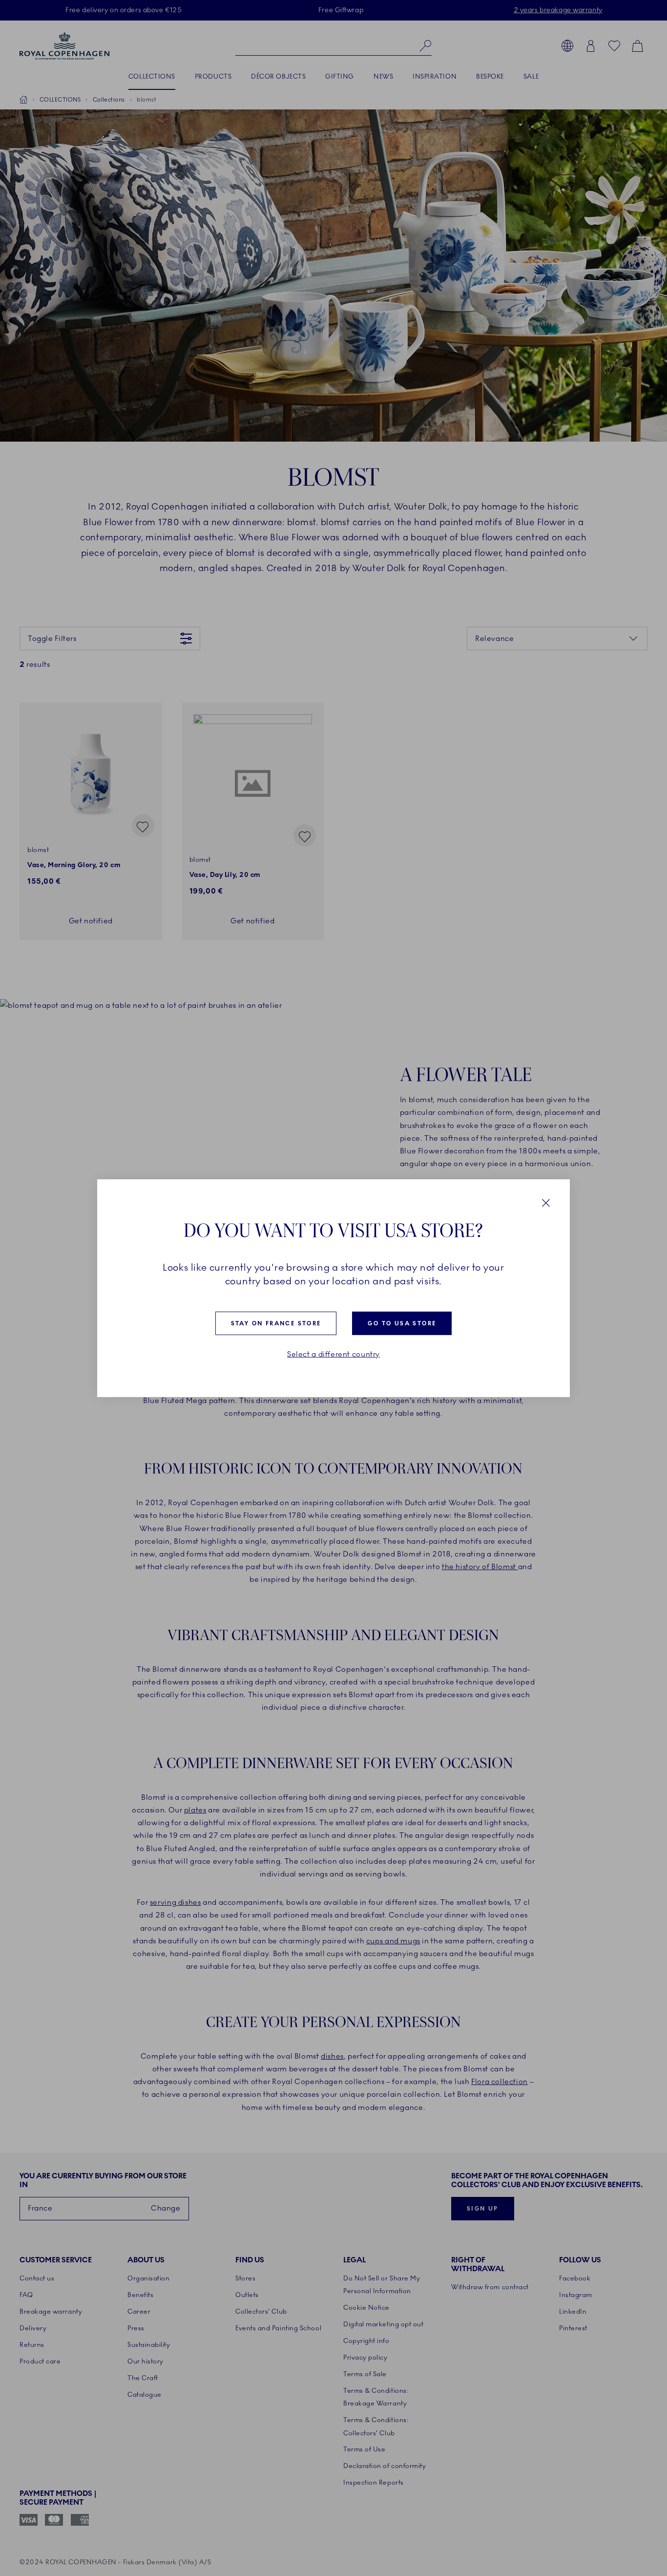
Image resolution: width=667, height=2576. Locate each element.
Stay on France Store (276, 1323)
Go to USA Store (402, 1323)
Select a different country (333, 1354)
